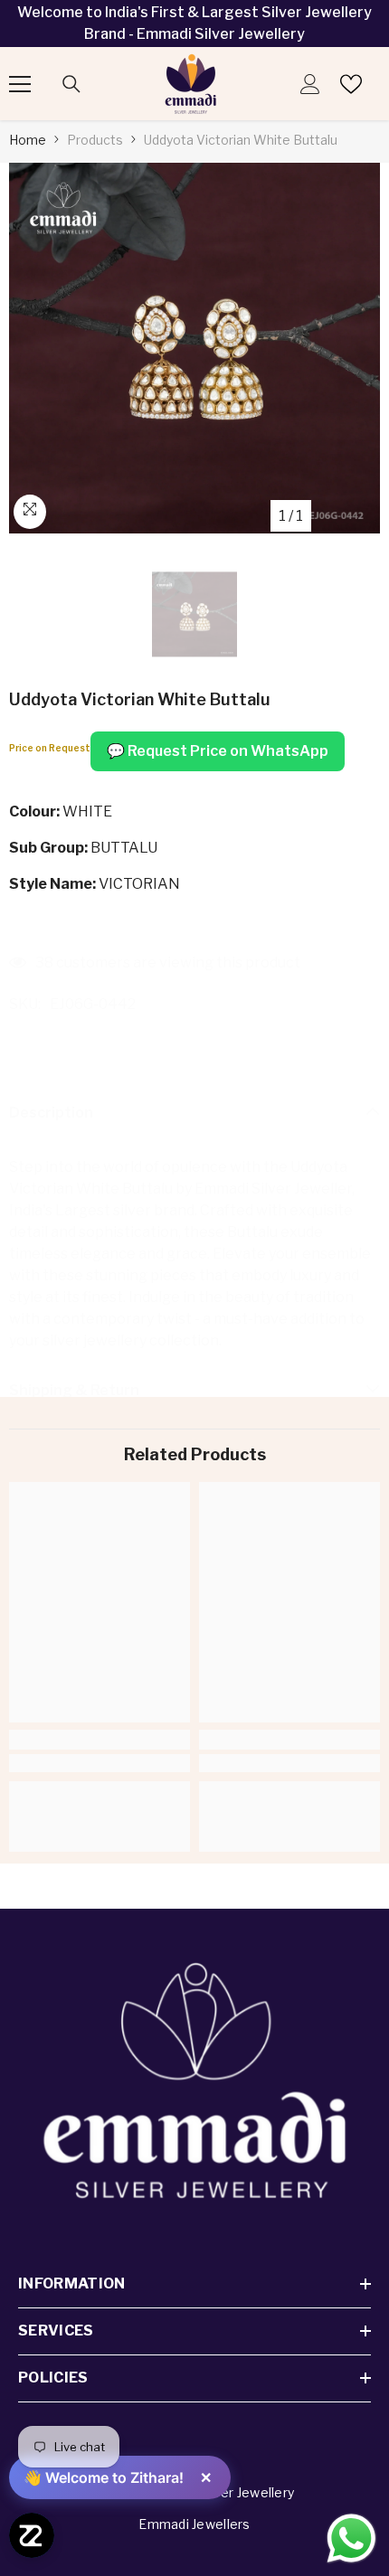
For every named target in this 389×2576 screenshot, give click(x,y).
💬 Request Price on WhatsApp (218, 751)
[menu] (20, 84)
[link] (100, 1763)
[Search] (71, 84)
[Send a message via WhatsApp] (351, 2538)
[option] (194, 348)
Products (95, 140)
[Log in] (310, 84)
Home (28, 140)
